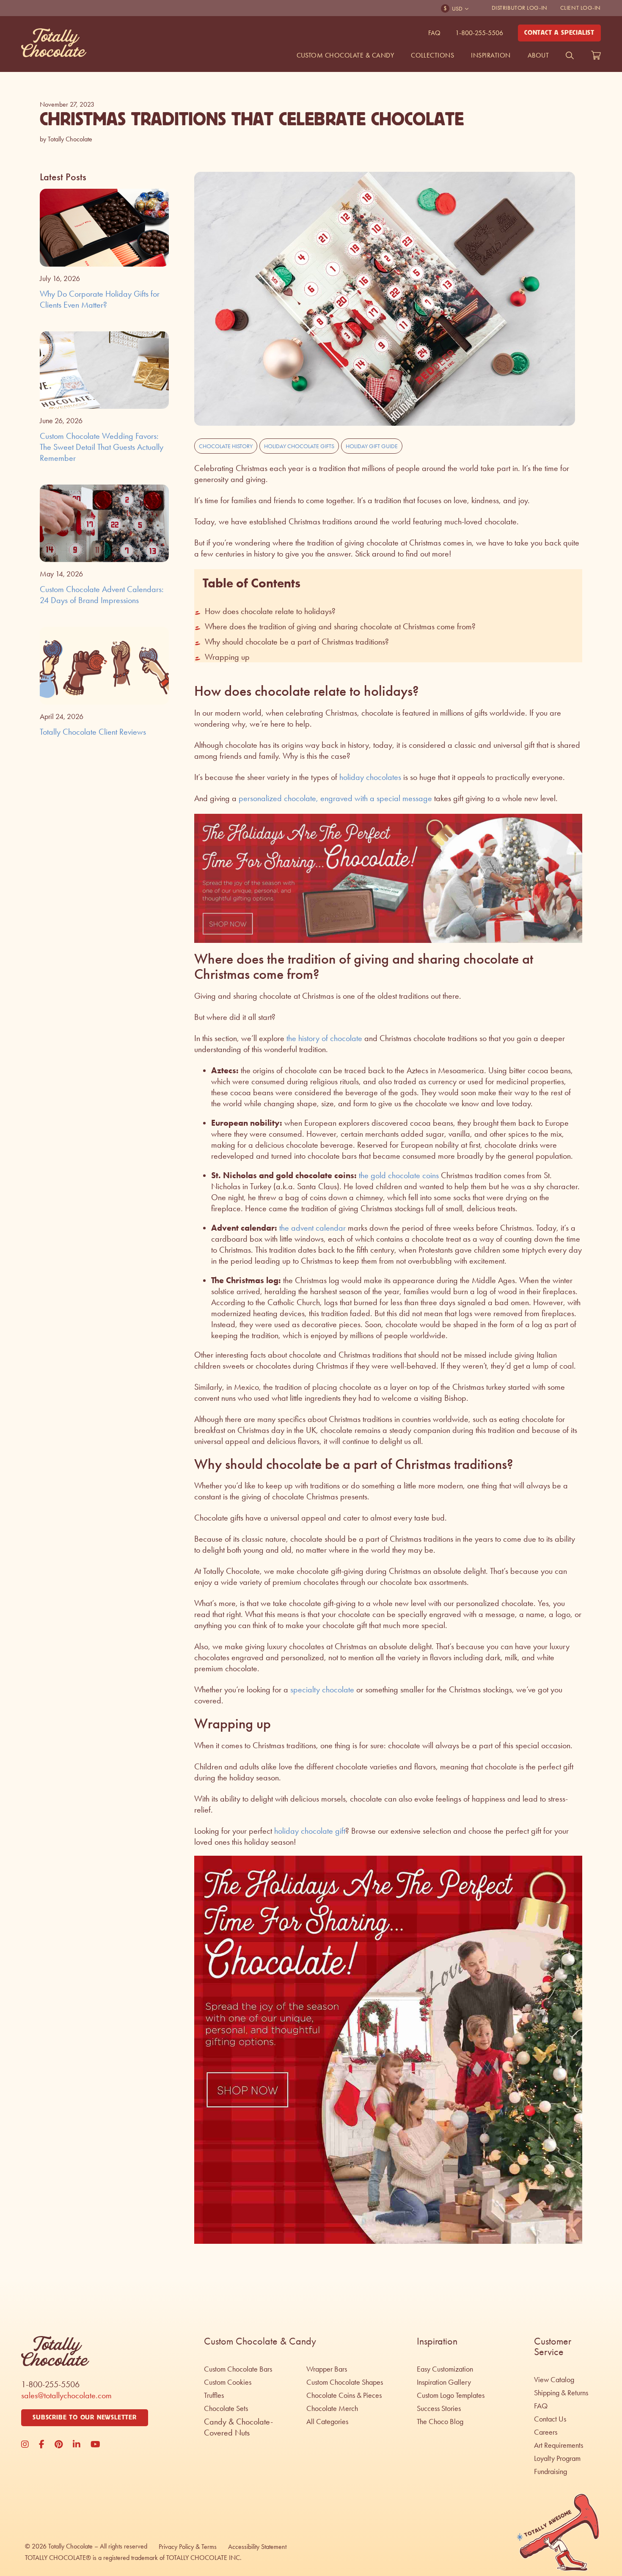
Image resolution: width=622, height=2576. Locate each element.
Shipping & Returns (561, 2393)
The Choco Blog (440, 2422)
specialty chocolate (322, 1689)
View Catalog (554, 2380)
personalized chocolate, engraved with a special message (335, 798)
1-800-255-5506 (479, 33)
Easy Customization (445, 2369)
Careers (546, 2432)
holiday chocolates (370, 777)
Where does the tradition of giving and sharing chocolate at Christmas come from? (340, 626)
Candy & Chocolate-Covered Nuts (238, 2427)
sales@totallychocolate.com (66, 2395)
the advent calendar (312, 1228)
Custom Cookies (228, 2382)
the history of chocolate (323, 1038)
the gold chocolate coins (398, 1175)
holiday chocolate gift (310, 1831)
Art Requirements (559, 2445)
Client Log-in (581, 8)
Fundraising (550, 2471)
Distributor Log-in (520, 8)
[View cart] (596, 55)
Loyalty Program (557, 2458)
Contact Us (550, 2419)
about (538, 55)
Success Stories (439, 2408)
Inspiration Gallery (444, 2382)
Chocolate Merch (332, 2408)
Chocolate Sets (226, 2408)
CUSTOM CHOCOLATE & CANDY (345, 55)
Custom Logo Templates (451, 2395)
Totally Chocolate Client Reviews (93, 732)
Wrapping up (227, 657)
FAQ (434, 33)
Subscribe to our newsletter (85, 2418)
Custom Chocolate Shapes (345, 2382)
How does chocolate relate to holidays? (270, 611)
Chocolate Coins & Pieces (344, 2395)
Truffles (214, 2395)
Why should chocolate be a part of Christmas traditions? (297, 642)
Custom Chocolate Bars (238, 2369)
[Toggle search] (570, 55)
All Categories (327, 2422)
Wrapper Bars (327, 2369)
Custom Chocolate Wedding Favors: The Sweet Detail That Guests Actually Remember (102, 447)
